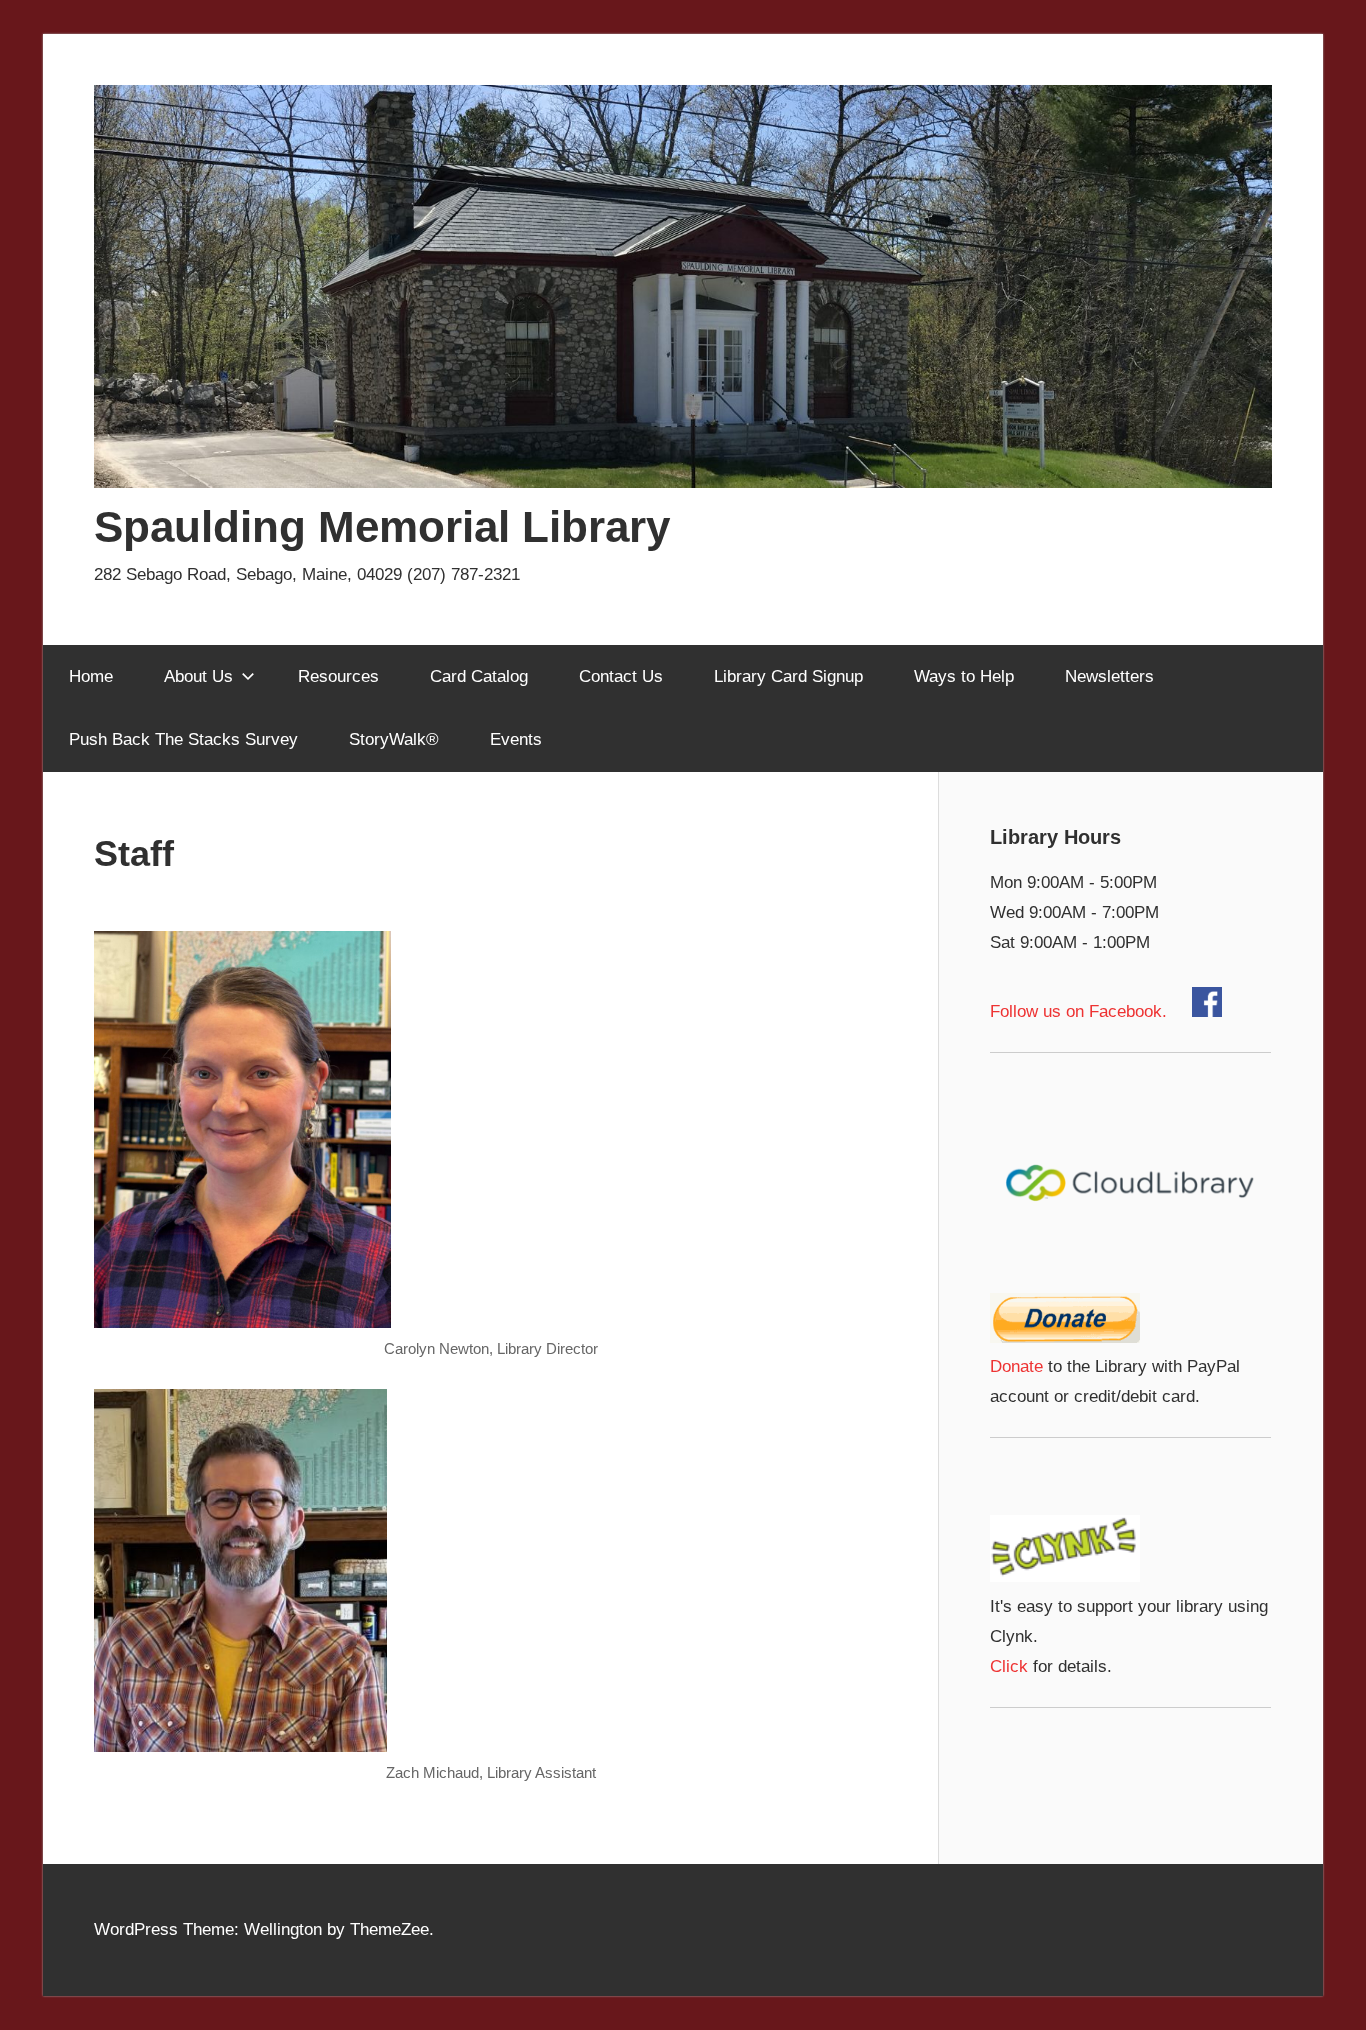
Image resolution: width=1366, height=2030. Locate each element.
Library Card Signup (788, 676)
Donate (1016, 1366)
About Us (198, 676)
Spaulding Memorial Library (382, 526)
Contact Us (621, 676)
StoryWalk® (394, 739)
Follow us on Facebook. (1091, 1011)
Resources (338, 676)
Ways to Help (964, 676)
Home (91, 676)
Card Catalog (479, 676)
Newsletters (1109, 676)
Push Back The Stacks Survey (183, 739)
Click (1009, 1666)
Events (516, 739)
